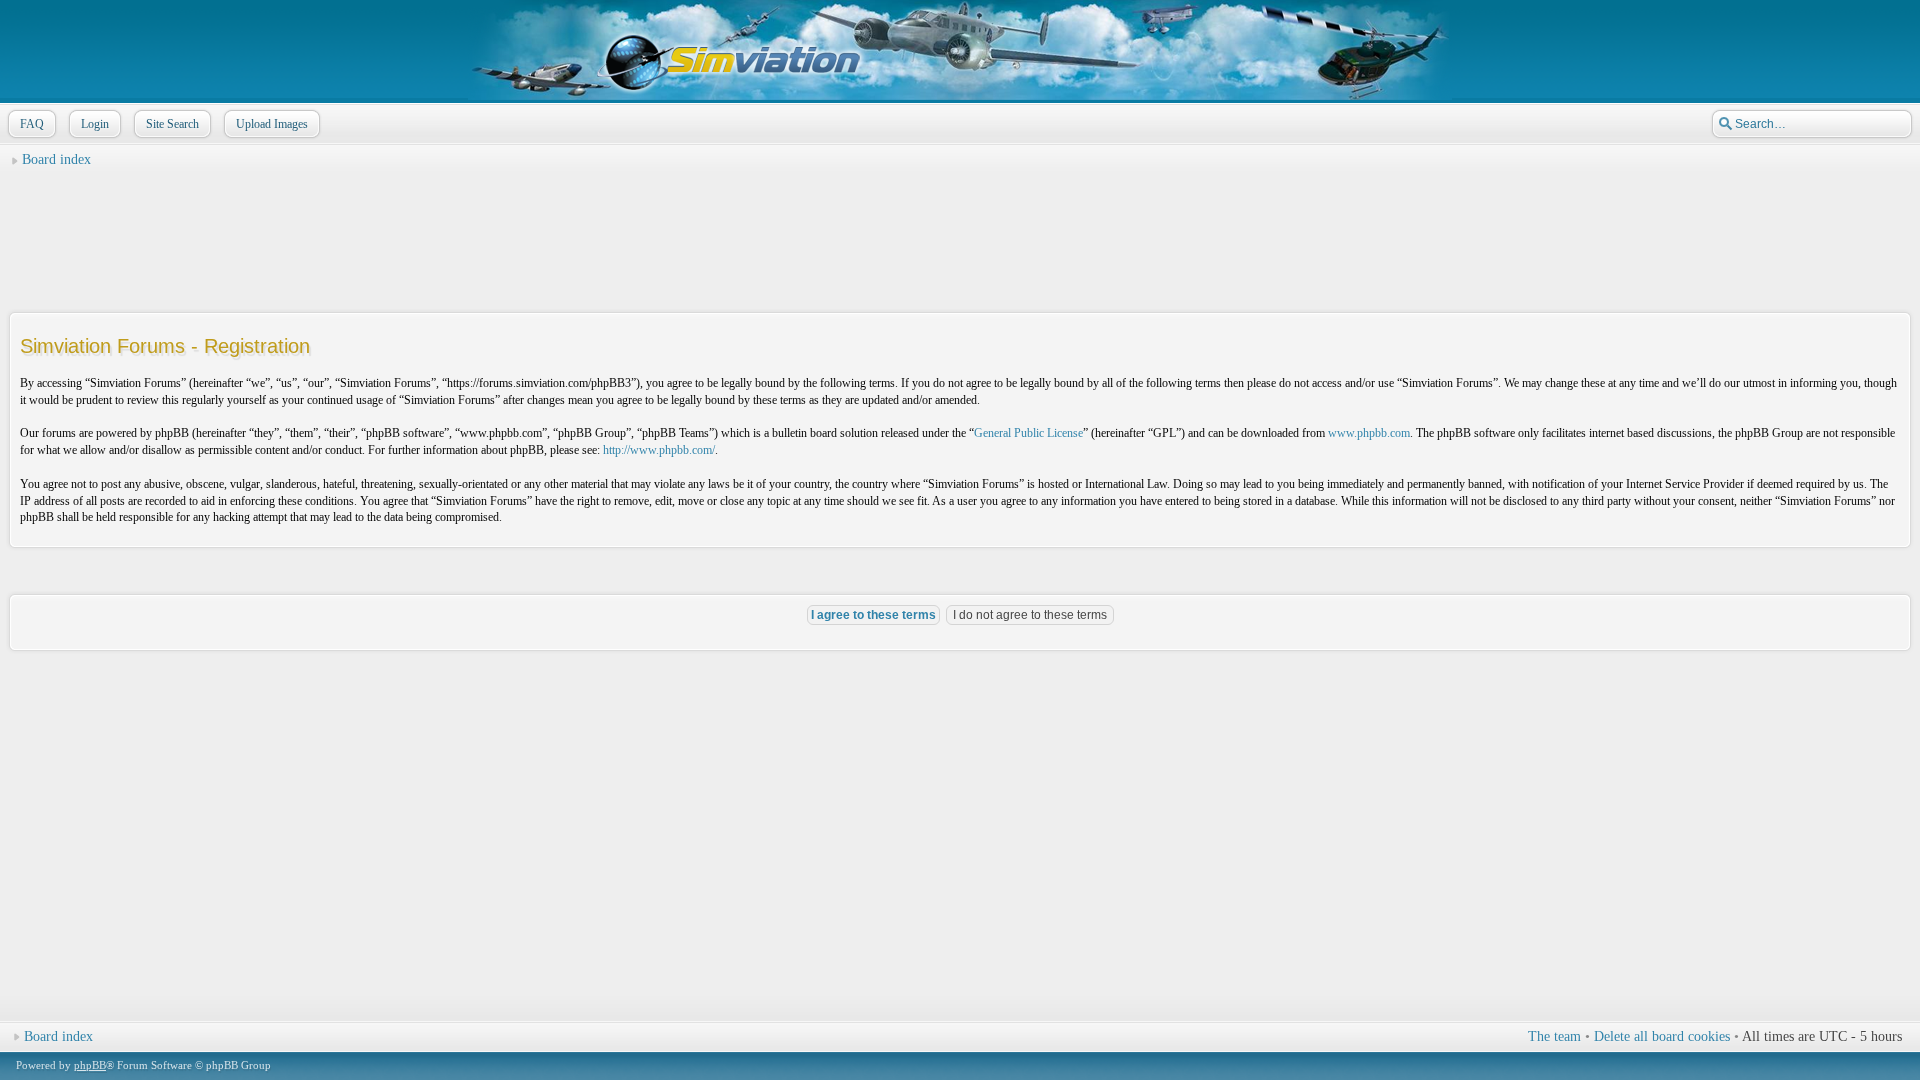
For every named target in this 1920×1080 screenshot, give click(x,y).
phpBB (90, 1065)
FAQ (32, 124)
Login (95, 124)
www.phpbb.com (1369, 433)
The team (1554, 1036)
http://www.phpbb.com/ (659, 450)
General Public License (1028, 433)
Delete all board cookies (1662, 1036)
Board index (56, 159)
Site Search (172, 124)
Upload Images (272, 124)
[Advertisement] (960, 221)
